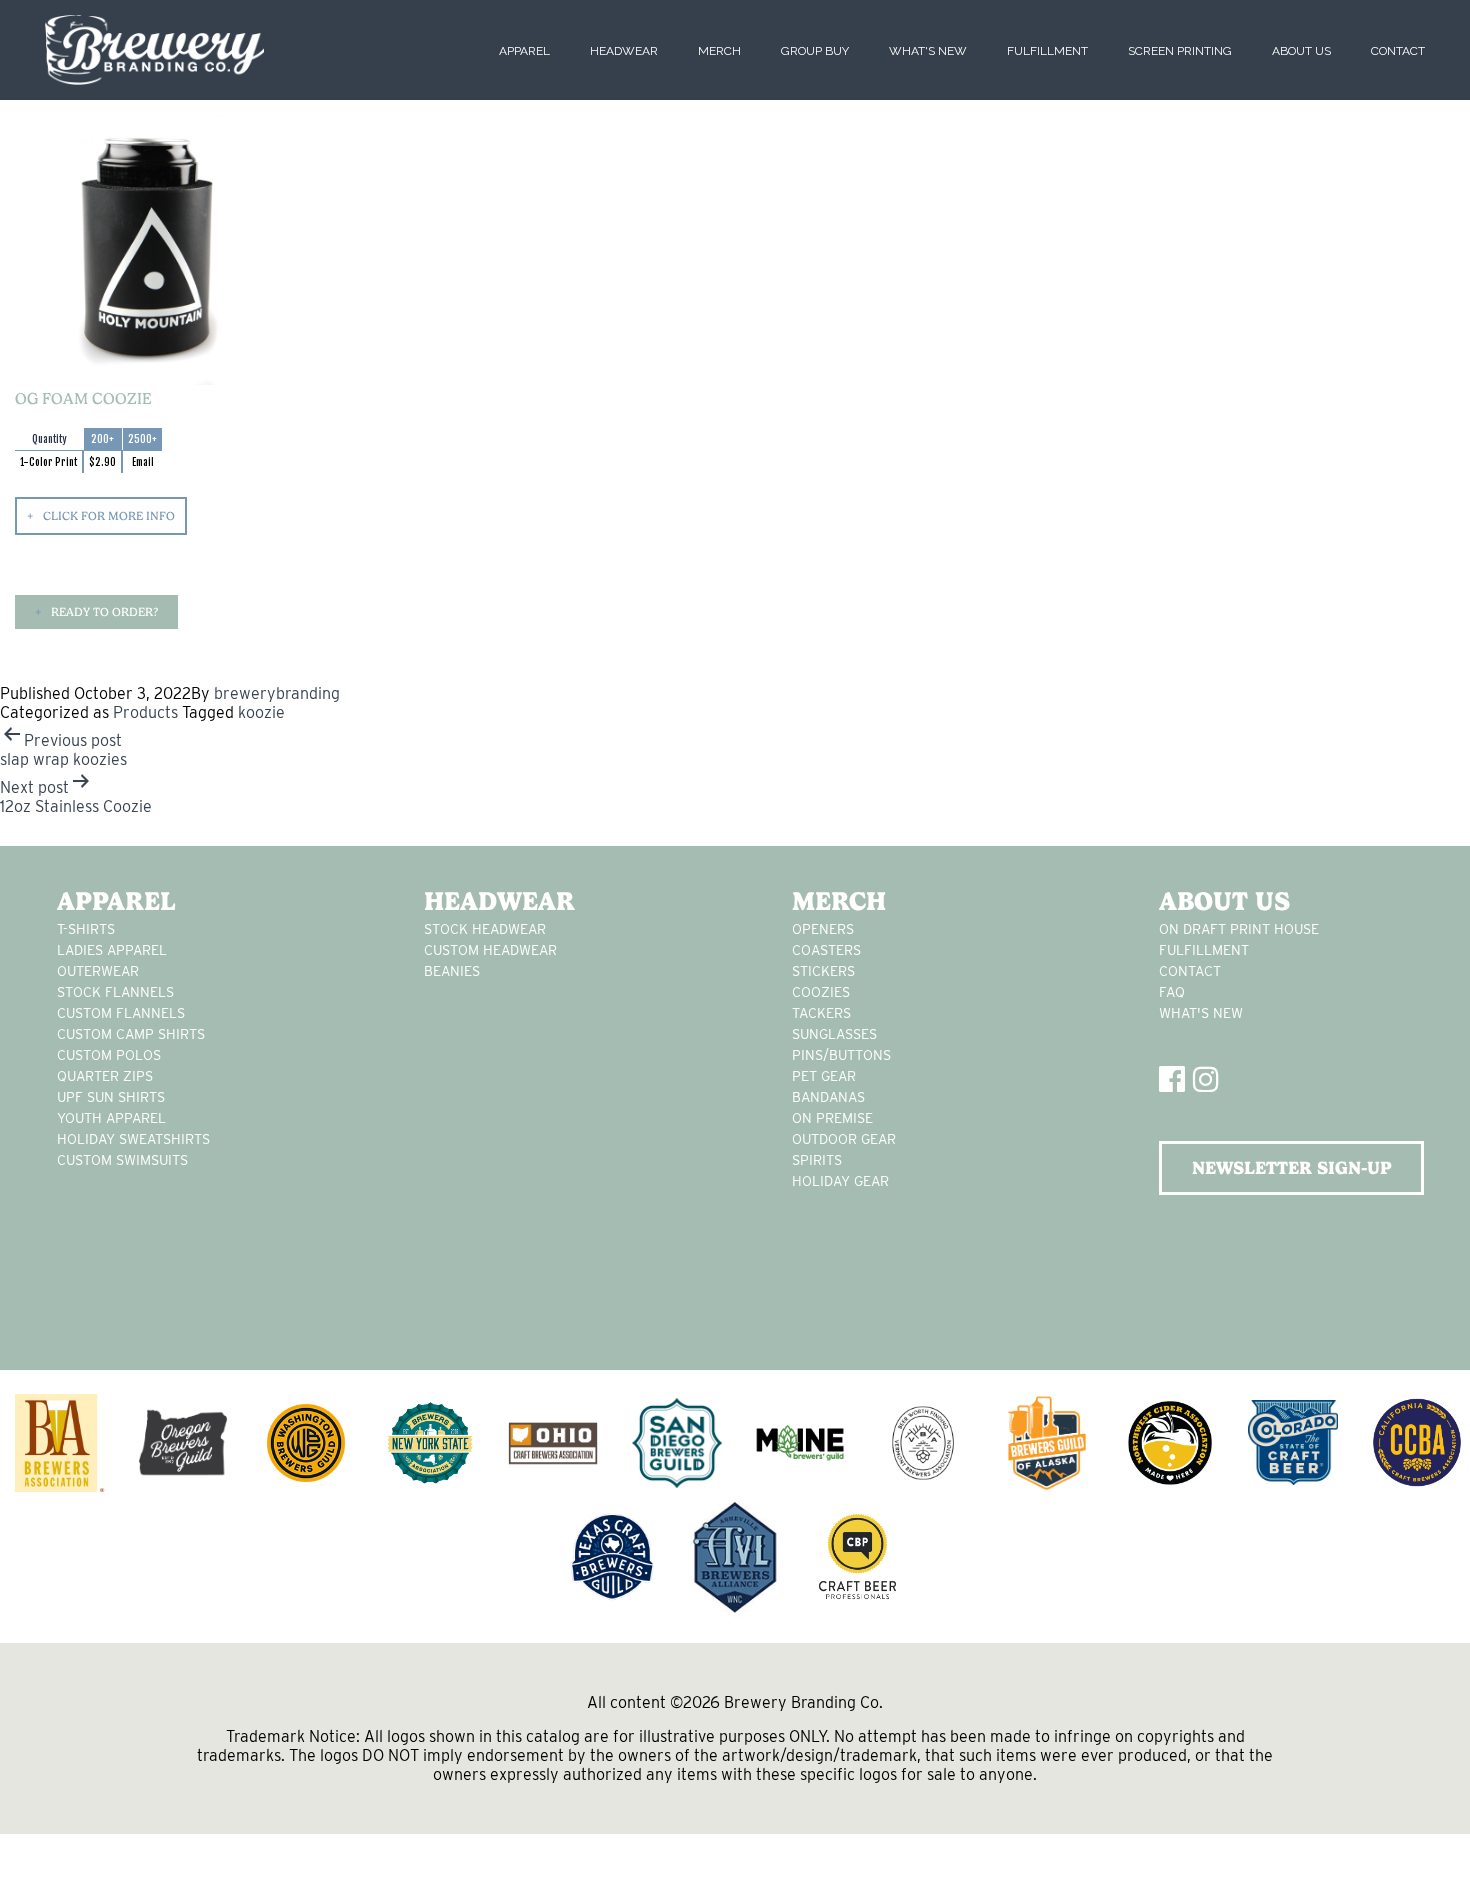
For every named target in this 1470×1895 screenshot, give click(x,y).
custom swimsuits (122, 1160)
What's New (928, 51)
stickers (823, 971)
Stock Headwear (485, 929)
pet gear (824, 1076)
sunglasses (834, 1034)
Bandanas (828, 1097)
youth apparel (111, 1118)
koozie (261, 712)
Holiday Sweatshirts (133, 1139)
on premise (832, 1118)
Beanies (452, 971)
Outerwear (98, 971)
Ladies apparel (112, 950)
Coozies (821, 992)
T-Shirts (86, 929)
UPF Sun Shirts (111, 1097)
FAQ (1172, 992)
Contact (1398, 51)
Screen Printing (1180, 51)
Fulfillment (1047, 51)
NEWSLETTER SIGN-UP (1292, 1167)
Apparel (524, 51)
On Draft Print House (1239, 929)
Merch (719, 51)
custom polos (109, 1055)
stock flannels (115, 992)
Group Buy (815, 51)
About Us (1301, 51)
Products (145, 712)
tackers (821, 1013)
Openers (823, 929)
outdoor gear (844, 1139)
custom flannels (121, 1013)
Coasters (826, 950)
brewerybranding (277, 693)
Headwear (624, 51)
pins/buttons (841, 1055)
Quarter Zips (105, 1076)
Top (1422, 1847)
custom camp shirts (131, 1034)
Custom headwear (490, 950)
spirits (817, 1160)
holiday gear (840, 1181)
